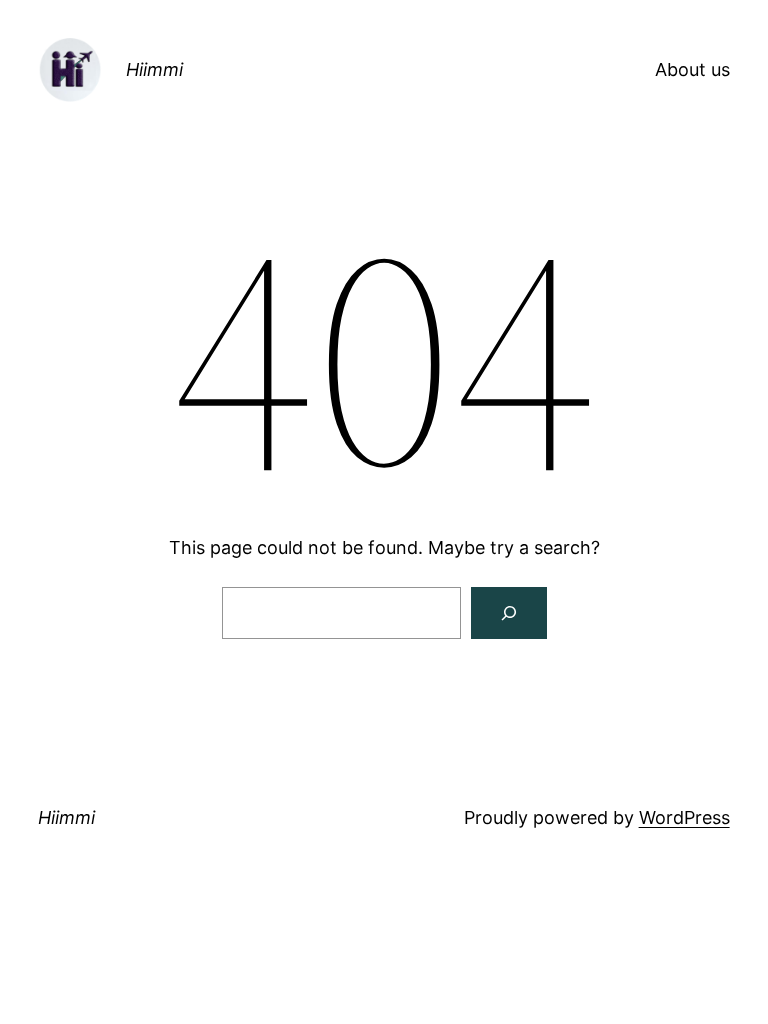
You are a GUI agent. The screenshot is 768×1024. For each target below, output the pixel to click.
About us (692, 69)
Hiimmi (154, 69)
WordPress (684, 817)
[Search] (509, 613)
